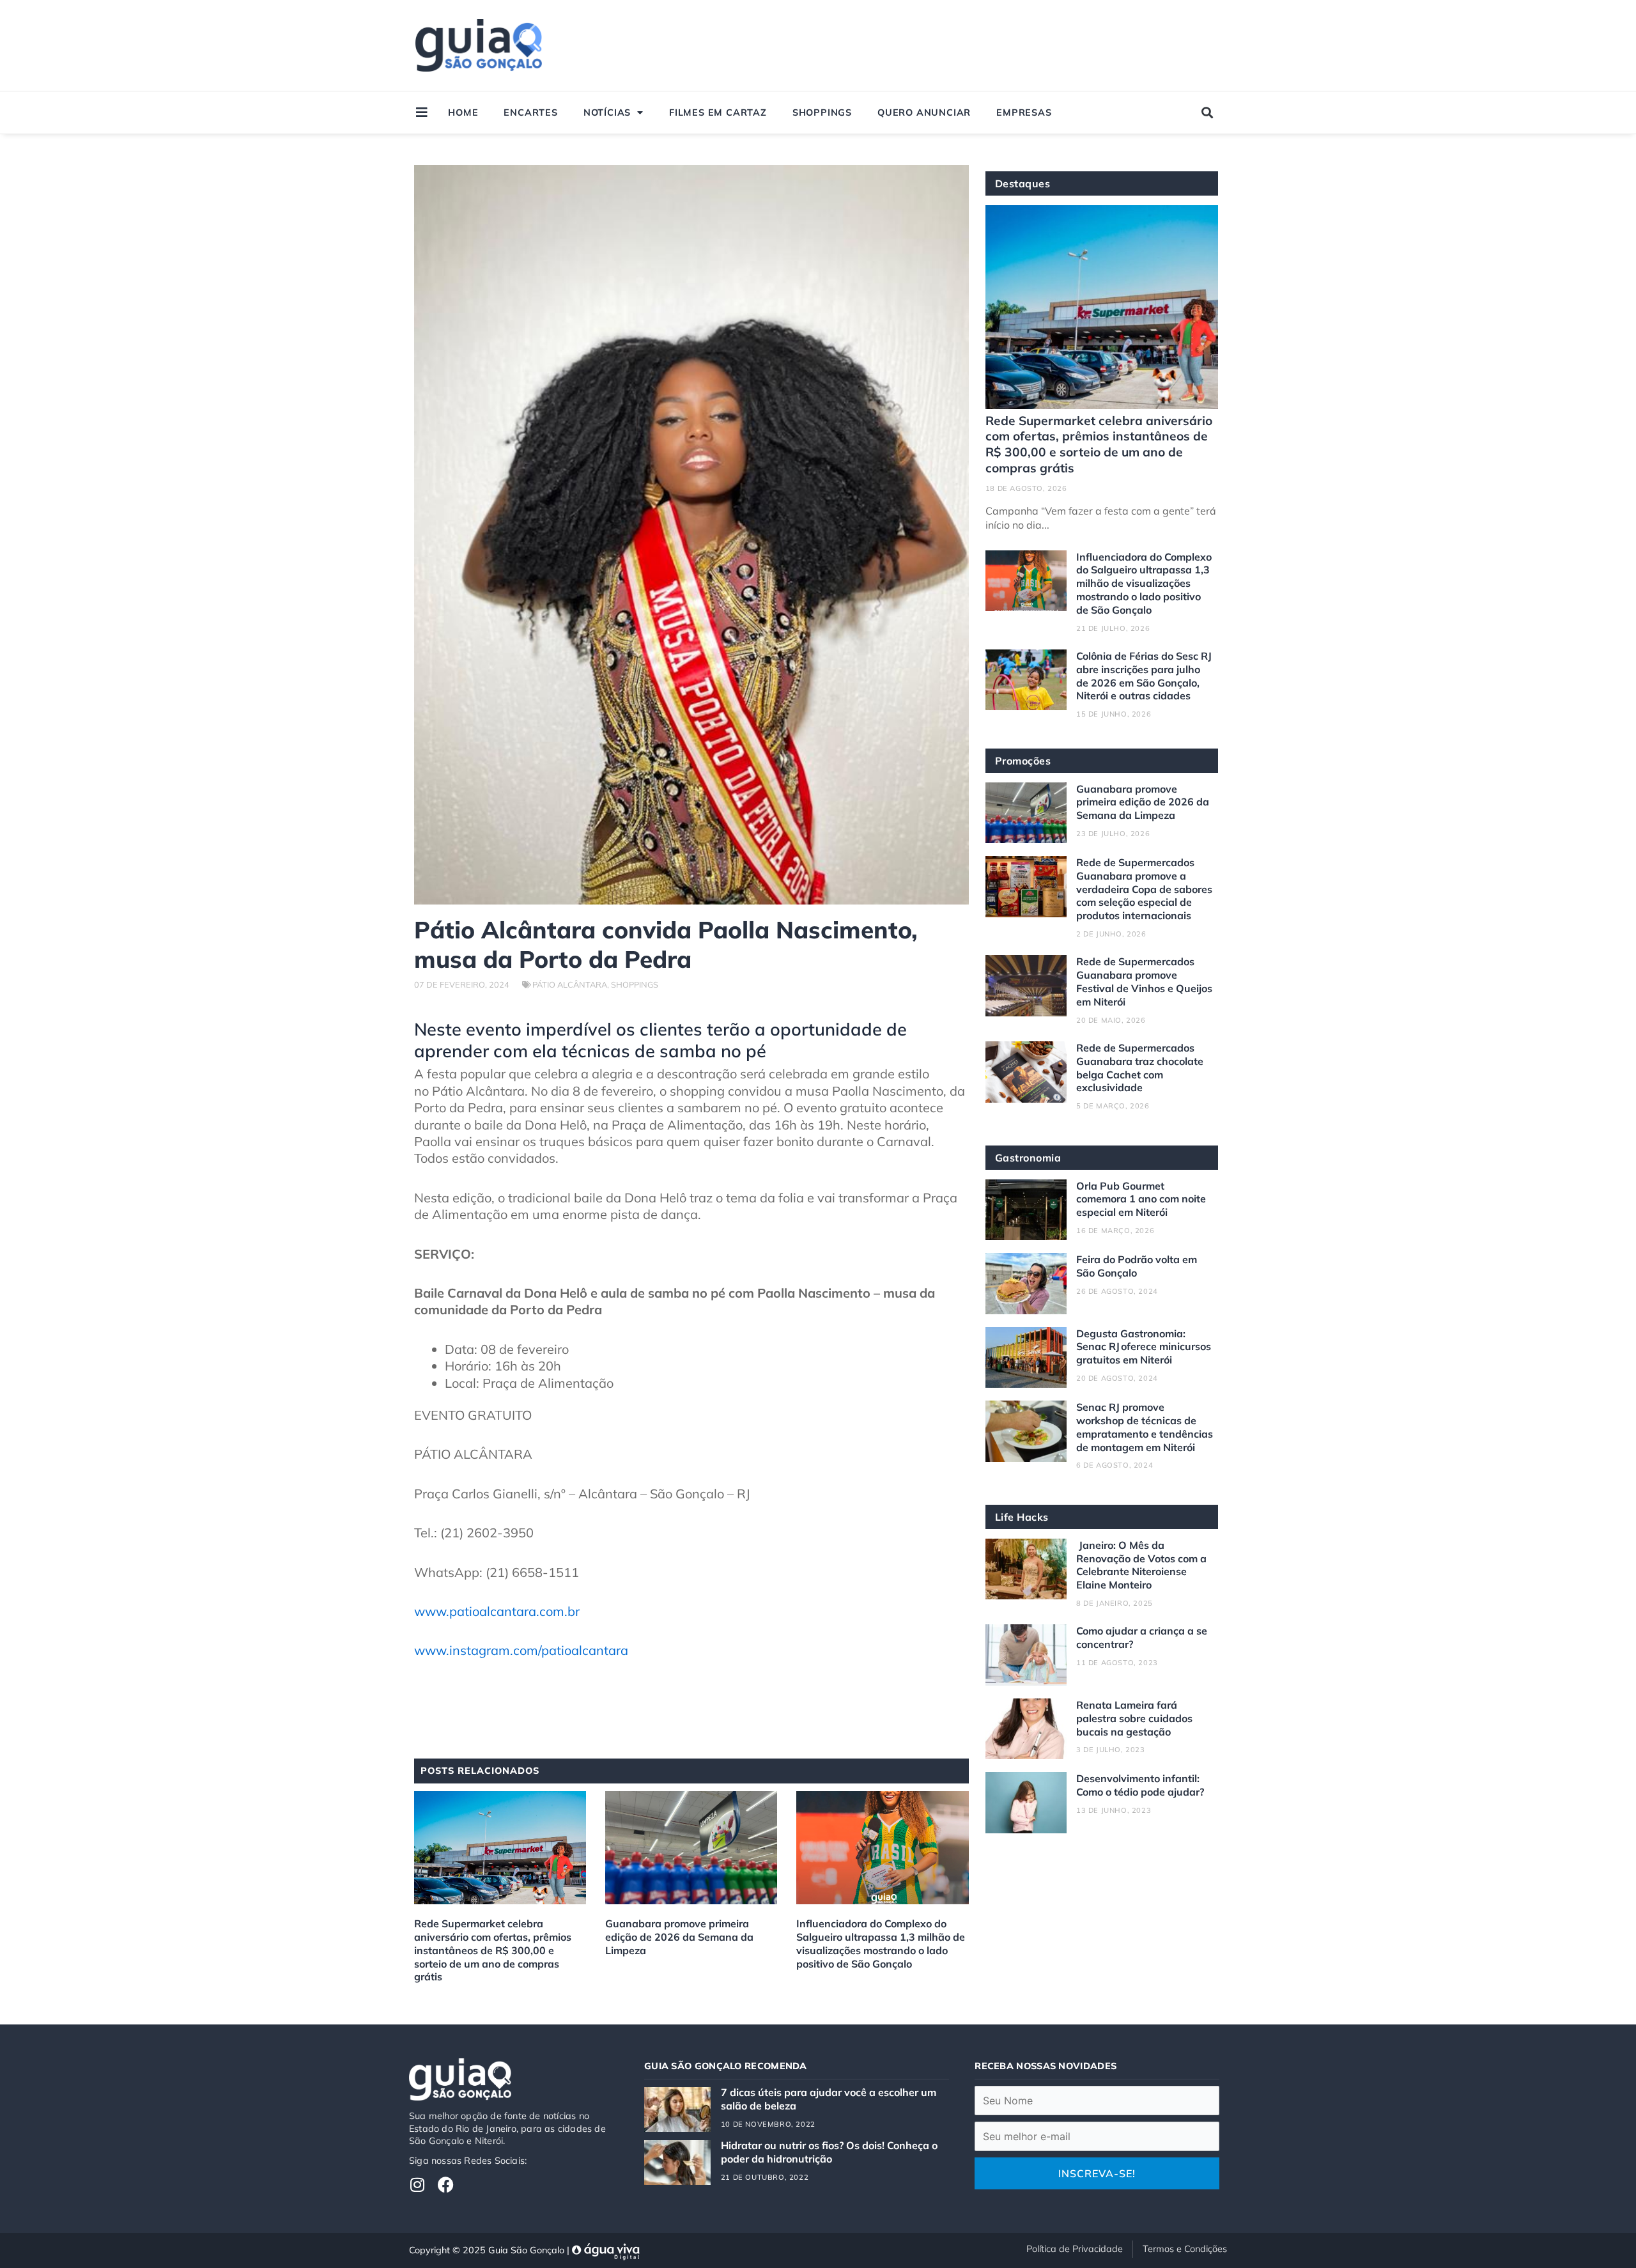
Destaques (1023, 183)
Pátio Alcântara (570, 984)
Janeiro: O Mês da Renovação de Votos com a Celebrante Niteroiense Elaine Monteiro (1141, 1565)
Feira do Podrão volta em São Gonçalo (1137, 1266)
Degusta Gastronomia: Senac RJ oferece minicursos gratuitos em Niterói (1144, 1347)
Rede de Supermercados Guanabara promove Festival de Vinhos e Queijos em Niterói (1144, 981)
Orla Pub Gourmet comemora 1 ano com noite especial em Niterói (1141, 1199)
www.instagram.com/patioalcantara (521, 1650)
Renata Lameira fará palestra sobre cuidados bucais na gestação (1134, 1718)
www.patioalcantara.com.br (497, 1611)
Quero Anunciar (924, 113)
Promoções (1023, 761)
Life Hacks (1022, 1517)
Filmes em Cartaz (718, 113)
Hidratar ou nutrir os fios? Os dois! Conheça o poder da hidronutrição (829, 2152)
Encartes (530, 113)
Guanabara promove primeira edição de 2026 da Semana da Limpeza (679, 1937)
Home (463, 113)
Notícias (607, 113)
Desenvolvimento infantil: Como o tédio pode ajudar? (1140, 1785)
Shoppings (822, 113)
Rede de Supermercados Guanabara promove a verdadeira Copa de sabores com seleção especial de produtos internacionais (1144, 889)
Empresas (1024, 113)
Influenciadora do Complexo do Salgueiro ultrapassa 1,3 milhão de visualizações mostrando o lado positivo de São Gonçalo (881, 1943)
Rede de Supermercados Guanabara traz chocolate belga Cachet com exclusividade (1140, 1068)
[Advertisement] (985, 45)
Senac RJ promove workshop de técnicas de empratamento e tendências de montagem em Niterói (1145, 1427)
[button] (1208, 113)
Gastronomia (1028, 1158)
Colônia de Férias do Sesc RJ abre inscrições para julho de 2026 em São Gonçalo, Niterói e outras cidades (1144, 676)
